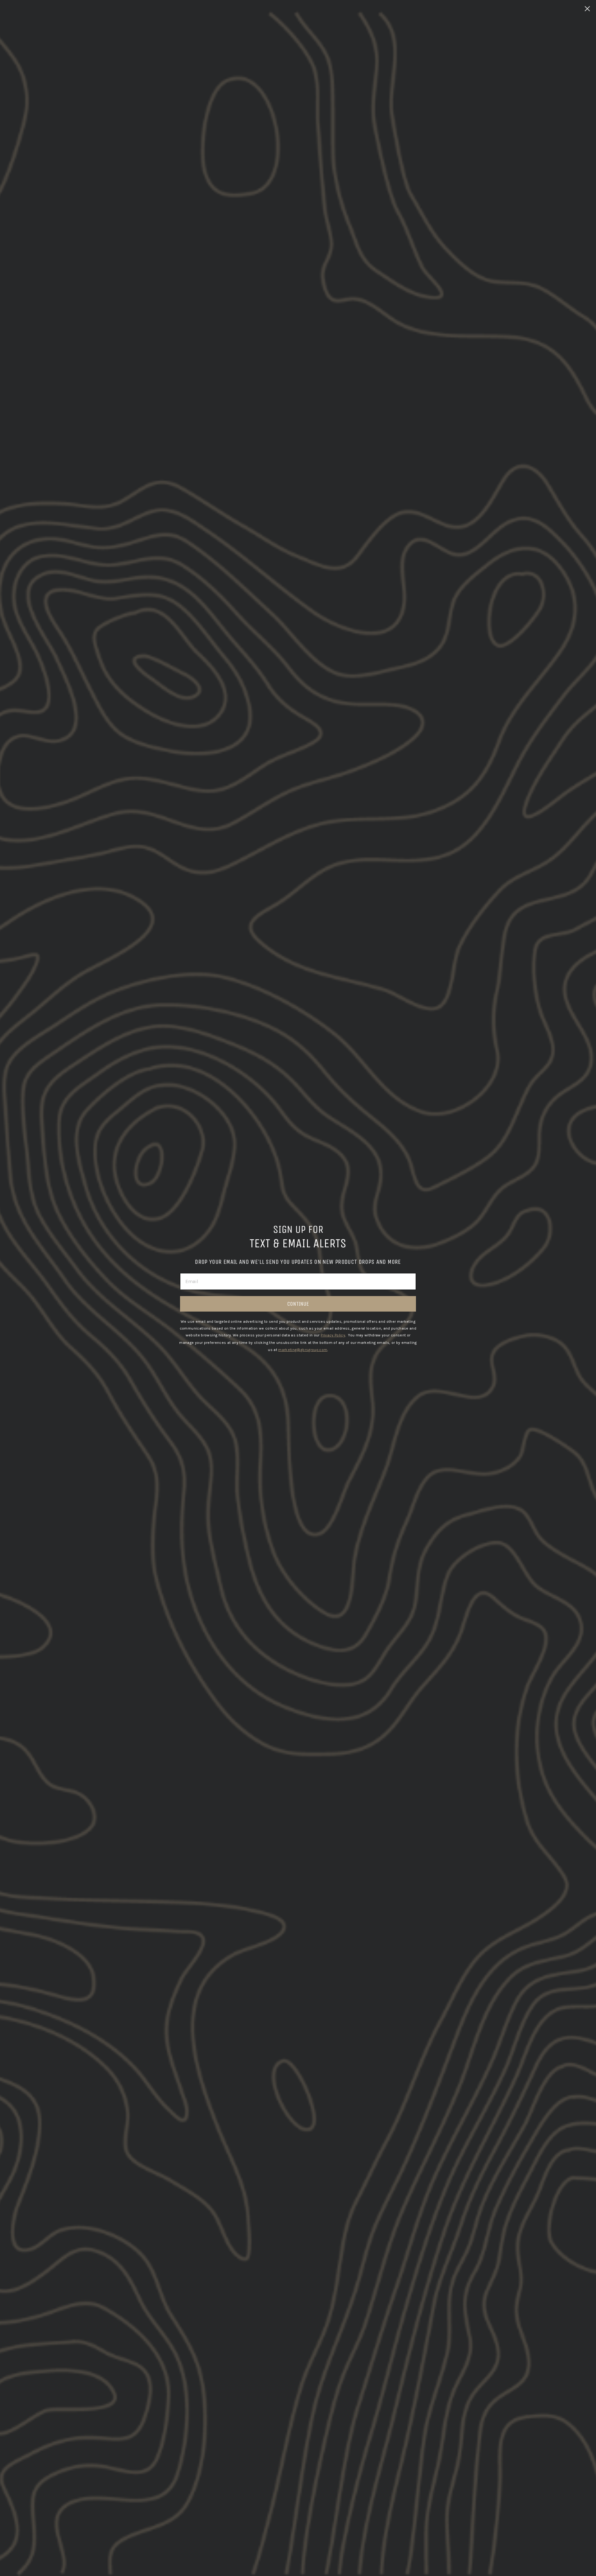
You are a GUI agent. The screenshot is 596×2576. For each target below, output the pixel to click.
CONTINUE (298, 1304)
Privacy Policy (333, 1335)
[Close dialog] (587, 9)
